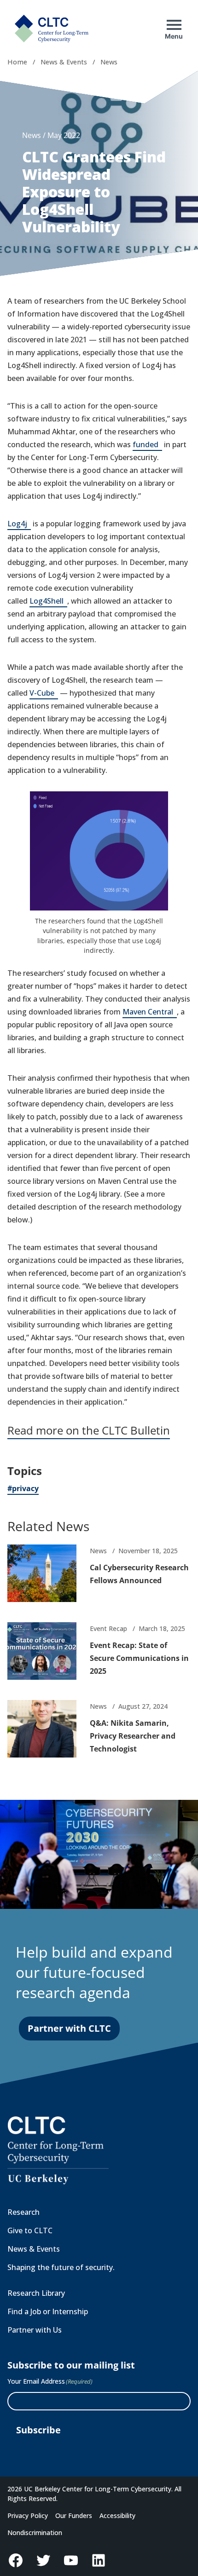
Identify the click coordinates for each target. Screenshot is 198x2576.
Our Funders (74, 2515)
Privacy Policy (28, 2515)
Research (23, 2212)
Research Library (36, 2293)
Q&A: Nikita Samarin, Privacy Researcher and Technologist (133, 1736)
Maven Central (150, 1012)
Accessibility (117, 2515)
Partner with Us (35, 2330)
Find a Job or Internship (48, 2311)
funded (147, 445)
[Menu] (174, 25)
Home (17, 62)
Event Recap (108, 1628)
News (109, 62)
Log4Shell (48, 602)
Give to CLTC (30, 2230)
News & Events (64, 62)
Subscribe (38, 2430)
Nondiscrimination (35, 2533)
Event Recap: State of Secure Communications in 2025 (139, 1658)
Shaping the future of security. (61, 2267)
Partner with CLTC (69, 2028)
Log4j (19, 524)
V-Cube (44, 694)
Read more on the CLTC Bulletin (89, 1430)
